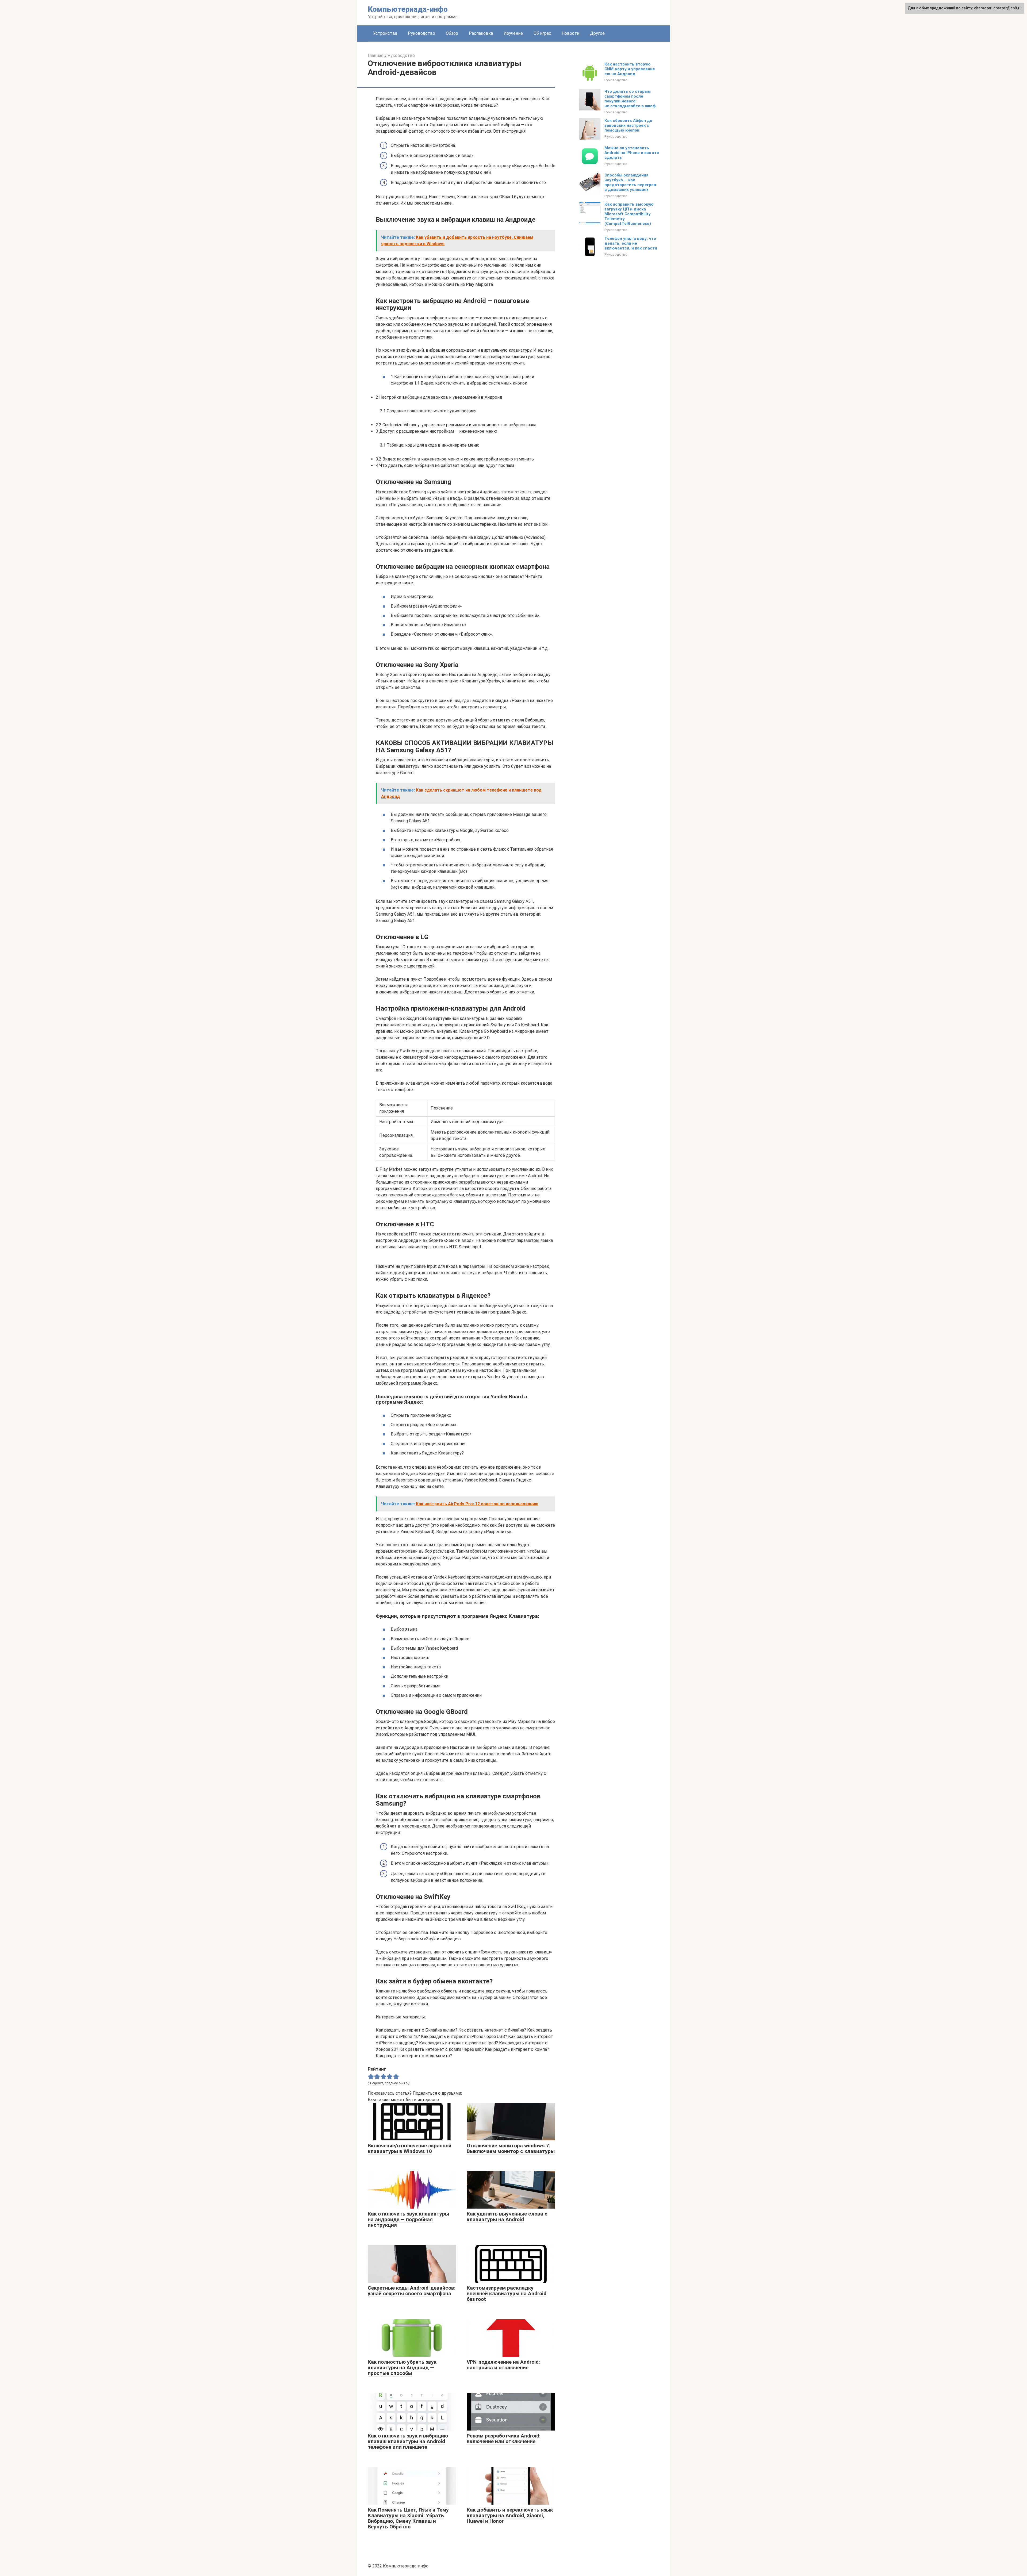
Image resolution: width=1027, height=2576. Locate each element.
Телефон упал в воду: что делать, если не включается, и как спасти (631, 243)
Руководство (421, 33)
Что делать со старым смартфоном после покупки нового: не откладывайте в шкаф (630, 99)
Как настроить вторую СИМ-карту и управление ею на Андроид (630, 69)
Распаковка (481, 33)
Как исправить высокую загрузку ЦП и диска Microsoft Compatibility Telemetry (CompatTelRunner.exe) (629, 214)
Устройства (385, 33)
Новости (570, 33)
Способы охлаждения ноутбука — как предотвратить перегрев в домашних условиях (630, 182)
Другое (597, 33)
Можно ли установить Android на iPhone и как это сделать (632, 153)
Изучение (513, 33)
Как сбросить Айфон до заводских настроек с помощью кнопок (628, 125)
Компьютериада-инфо (408, 9)
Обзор (452, 33)
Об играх (542, 33)
